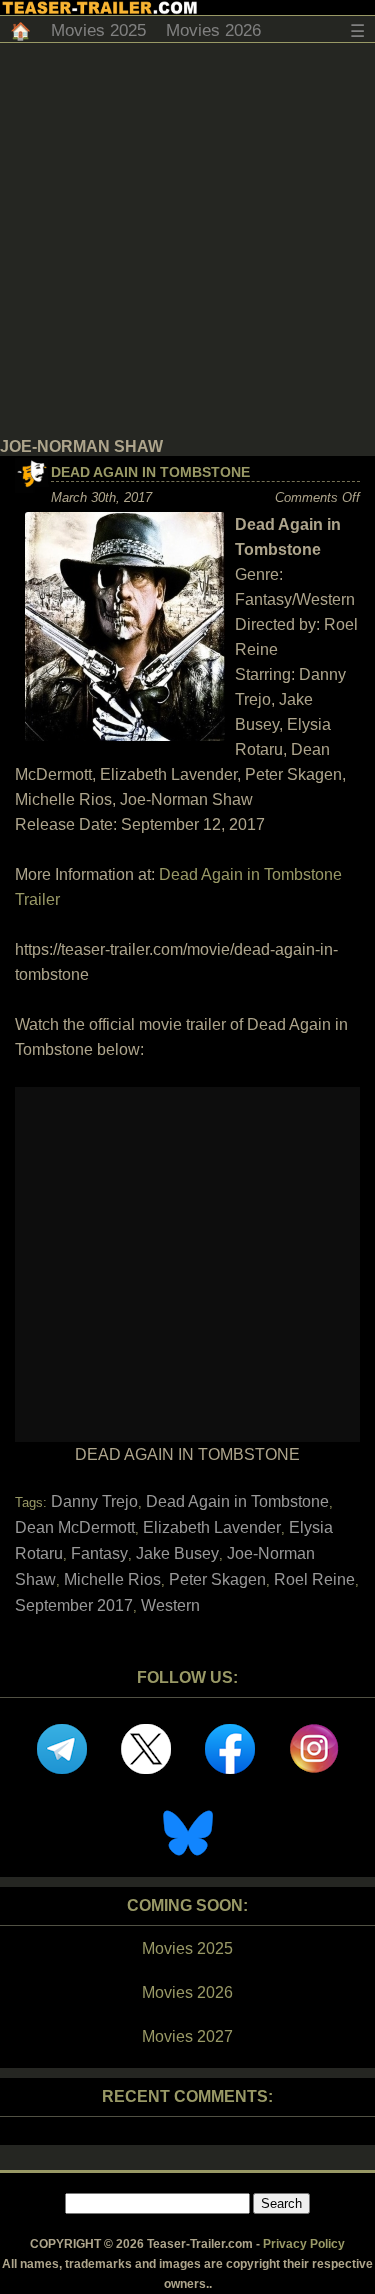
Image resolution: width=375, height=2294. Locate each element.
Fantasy (99, 1553)
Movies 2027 (187, 2036)
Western (170, 1605)
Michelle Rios (112, 1579)
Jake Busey (177, 1553)
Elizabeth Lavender (212, 1527)
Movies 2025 (98, 30)
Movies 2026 (213, 30)
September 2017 (74, 1605)
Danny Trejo (94, 1501)
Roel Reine (314, 1579)
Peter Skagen (217, 1579)
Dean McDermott (75, 1527)
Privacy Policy (304, 2244)
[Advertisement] (187, 240)
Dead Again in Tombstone (150, 472)
